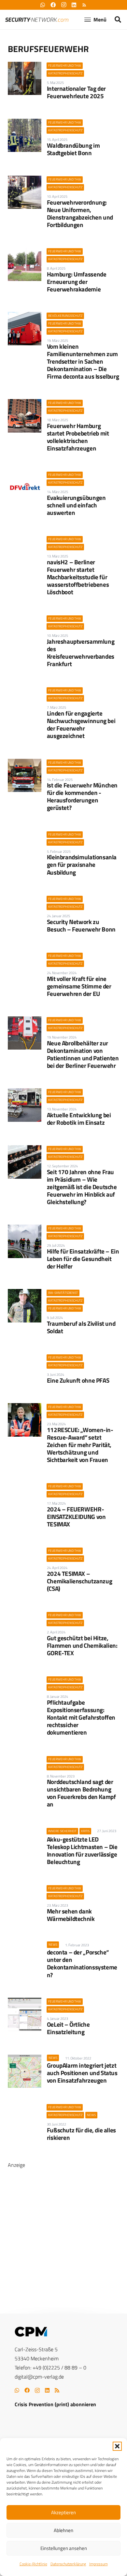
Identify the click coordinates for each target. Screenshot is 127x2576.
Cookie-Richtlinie (33, 2564)
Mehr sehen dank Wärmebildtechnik (71, 1915)
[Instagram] (37, 2391)
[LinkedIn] (47, 2390)
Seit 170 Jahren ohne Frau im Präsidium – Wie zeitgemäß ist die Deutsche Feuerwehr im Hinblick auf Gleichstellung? (82, 1187)
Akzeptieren (63, 2512)
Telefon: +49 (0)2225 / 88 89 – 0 (50, 2368)
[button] (117, 2446)
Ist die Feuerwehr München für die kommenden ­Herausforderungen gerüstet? (82, 796)
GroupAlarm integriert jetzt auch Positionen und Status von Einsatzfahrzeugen (82, 2073)
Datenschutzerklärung (68, 2564)
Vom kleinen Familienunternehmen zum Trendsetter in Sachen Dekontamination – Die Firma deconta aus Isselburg (83, 361)
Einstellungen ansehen (64, 2548)
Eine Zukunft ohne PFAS (78, 1380)
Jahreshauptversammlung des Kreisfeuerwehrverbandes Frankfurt (81, 652)
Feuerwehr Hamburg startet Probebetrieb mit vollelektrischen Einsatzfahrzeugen (78, 437)
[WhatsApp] (17, 2390)
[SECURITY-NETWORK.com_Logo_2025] (37, 20)
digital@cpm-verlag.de (39, 2377)
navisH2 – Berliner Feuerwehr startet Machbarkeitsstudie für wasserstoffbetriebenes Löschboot (78, 577)
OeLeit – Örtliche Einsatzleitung (68, 2028)
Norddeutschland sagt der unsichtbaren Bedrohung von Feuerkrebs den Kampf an (81, 1793)
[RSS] (57, 2390)
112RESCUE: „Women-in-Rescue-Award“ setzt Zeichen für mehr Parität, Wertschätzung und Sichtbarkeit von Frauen (80, 1445)
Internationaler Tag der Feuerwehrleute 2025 (76, 92)
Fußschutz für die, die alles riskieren (81, 2134)
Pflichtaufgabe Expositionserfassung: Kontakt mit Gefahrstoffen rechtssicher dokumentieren (81, 1717)
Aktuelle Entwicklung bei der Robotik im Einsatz (79, 1119)
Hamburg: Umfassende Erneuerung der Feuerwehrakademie (77, 282)
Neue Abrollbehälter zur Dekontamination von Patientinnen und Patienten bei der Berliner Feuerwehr (83, 1054)
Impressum (99, 2564)
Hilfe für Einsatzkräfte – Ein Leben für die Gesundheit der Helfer (83, 1259)
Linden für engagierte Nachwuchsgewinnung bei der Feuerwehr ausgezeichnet (81, 724)
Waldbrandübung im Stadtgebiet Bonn (73, 149)
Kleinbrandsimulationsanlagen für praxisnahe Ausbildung (82, 864)
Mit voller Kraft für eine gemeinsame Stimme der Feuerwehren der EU (79, 986)
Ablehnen (63, 2530)
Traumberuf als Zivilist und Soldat (81, 1327)
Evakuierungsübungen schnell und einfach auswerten (76, 505)
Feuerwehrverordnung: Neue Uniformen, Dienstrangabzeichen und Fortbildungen (80, 213)
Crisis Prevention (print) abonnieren (55, 2404)
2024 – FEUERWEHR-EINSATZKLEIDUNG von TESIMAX (76, 1516)
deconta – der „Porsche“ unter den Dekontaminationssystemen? (82, 1963)
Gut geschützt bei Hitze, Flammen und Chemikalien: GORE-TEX (82, 1645)
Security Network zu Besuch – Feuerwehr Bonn (81, 925)
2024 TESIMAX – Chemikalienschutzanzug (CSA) (80, 1581)
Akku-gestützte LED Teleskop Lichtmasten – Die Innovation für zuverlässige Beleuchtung (82, 1850)
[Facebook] (27, 2390)
